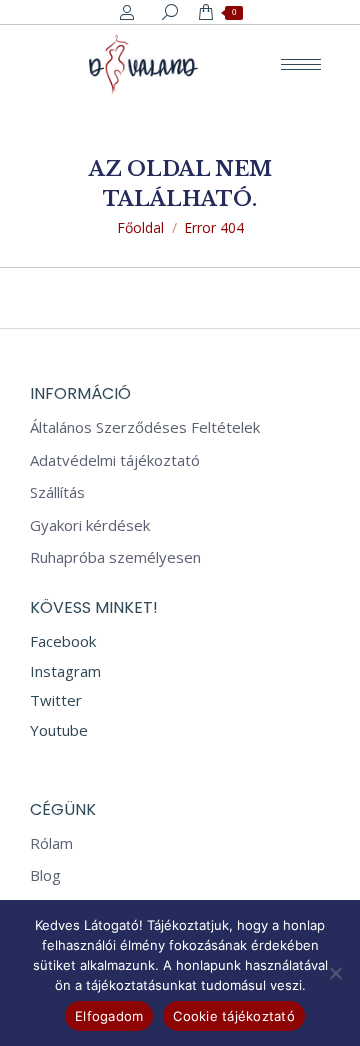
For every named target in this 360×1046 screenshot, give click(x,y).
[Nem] (335, 973)
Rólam (51, 843)
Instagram (65, 671)
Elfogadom (109, 1016)
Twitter (56, 700)
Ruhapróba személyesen (115, 557)
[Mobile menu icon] (301, 64)
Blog (45, 875)
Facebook (63, 641)
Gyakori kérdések (90, 525)
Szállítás (57, 492)
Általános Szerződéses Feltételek (145, 427)
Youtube (59, 730)
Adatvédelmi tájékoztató (115, 460)
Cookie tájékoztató (234, 1016)
